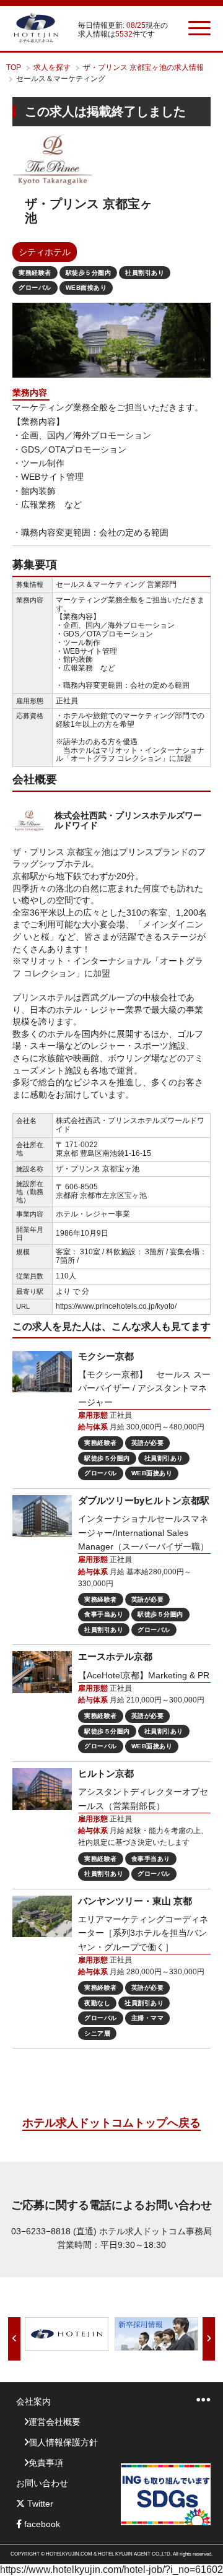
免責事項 (46, 2463)
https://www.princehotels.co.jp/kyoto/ (116, 1306)
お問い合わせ (42, 2483)
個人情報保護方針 (63, 2442)
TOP (14, 67)
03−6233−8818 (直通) (54, 2231)
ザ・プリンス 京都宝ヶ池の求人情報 (143, 67)
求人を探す (52, 67)
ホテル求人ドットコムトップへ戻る (111, 2123)
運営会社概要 (55, 2422)
